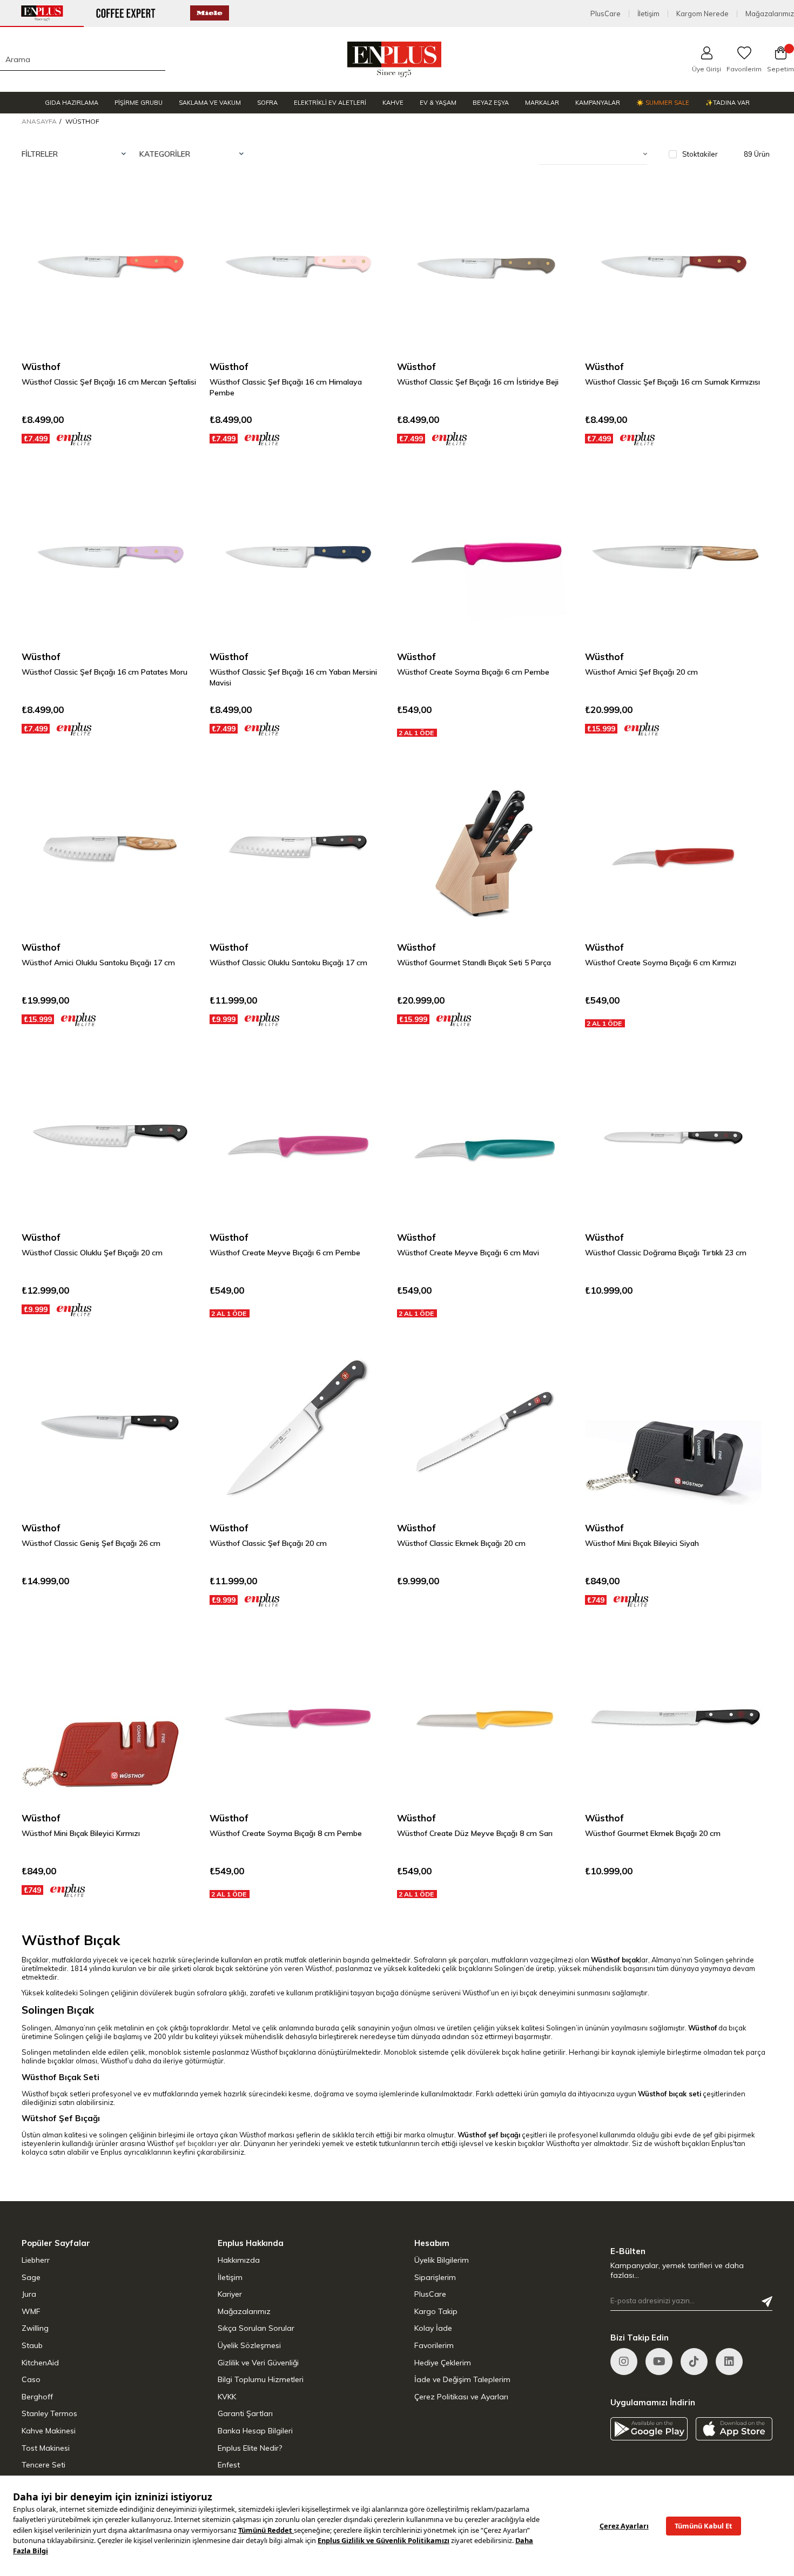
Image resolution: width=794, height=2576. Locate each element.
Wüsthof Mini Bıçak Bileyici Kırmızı (81, 1833)
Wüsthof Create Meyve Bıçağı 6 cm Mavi (468, 1253)
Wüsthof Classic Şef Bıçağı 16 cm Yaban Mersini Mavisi (293, 677)
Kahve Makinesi (49, 2431)
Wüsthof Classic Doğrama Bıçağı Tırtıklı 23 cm (666, 1253)
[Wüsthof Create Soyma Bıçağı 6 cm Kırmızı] (674, 848)
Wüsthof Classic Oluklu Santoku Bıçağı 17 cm (288, 963)
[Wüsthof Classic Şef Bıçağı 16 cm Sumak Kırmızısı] (674, 267)
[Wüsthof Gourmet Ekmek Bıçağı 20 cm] (674, 1719)
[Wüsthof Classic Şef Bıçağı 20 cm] (298, 1428)
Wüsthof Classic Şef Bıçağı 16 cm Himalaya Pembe (286, 387)
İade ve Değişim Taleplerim (462, 2379)
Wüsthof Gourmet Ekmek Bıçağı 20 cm (653, 1833)
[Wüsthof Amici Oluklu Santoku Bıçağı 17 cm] (110, 848)
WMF (31, 2311)
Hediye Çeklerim (443, 2363)
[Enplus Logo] (395, 59)
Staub (32, 2345)
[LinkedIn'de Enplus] (659, 2362)
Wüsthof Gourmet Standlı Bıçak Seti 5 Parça (474, 963)
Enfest (229, 2465)
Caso (31, 2379)
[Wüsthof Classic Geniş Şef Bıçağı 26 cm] (110, 1428)
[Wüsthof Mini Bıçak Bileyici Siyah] (674, 1428)
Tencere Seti (43, 2465)
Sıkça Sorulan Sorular (256, 2328)
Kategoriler (165, 154)
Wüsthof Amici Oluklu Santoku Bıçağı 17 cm (98, 963)
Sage (31, 2277)
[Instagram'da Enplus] (624, 2362)
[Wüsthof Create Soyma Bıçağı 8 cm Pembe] (298, 1719)
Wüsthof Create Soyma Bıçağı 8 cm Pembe (286, 1833)
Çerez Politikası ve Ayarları (461, 2397)
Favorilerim (434, 2345)
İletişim (648, 14)
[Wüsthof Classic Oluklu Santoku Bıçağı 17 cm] (298, 848)
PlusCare (605, 14)
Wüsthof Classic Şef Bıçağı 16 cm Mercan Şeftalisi (109, 382)
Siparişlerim (435, 2277)
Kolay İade (433, 2328)
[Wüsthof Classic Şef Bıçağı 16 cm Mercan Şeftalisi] (110, 267)
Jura (29, 2294)
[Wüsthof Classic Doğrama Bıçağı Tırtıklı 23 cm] (674, 1138)
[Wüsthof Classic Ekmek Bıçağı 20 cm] (486, 1428)
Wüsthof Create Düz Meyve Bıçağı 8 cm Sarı (475, 1833)
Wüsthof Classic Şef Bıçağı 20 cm (268, 1543)
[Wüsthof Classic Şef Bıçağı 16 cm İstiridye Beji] (486, 267)
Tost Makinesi (46, 2448)
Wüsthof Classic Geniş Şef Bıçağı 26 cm (91, 1543)
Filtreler (40, 154)
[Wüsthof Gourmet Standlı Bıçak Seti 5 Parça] (486, 848)
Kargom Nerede (702, 14)
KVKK (227, 2397)
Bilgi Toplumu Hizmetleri (261, 2379)
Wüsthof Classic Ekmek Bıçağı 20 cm (461, 1543)
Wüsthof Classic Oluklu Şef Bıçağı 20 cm (92, 1253)
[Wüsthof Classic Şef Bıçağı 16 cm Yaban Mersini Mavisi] (298, 557)
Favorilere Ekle (177, 200)
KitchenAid (40, 2363)
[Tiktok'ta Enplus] (694, 2362)
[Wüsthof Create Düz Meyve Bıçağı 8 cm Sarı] (486, 1719)
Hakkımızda (239, 2260)
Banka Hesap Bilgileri (255, 2431)
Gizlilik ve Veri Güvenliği (258, 2363)
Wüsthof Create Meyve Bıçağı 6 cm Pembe (285, 1253)
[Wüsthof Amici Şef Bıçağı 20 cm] (674, 557)
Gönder (767, 2302)
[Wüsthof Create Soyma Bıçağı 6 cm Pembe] (486, 557)
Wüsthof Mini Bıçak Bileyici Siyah (642, 1543)
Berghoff (37, 2397)
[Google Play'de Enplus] (649, 2429)
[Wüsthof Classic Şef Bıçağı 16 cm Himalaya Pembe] (298, 267)
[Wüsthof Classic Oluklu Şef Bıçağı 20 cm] (110, 1138)
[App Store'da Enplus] (734, 2429)
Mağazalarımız (770, 14)
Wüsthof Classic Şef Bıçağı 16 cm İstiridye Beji (478, 382)
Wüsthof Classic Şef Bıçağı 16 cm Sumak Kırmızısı (672, 382)
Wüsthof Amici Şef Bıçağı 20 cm (641, 672)
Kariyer (230, 2294)
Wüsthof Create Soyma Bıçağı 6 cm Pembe (473, 672)
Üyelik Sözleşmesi (249, 2345)
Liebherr (36, 2260)
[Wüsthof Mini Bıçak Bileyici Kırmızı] (110, 1719)
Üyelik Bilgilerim (442, 2260)
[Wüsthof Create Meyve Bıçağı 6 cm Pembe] (298, 1138)
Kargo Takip (436, 2311)
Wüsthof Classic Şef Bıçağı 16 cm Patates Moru (105, 672)
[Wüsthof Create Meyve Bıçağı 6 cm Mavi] (486, 1138)
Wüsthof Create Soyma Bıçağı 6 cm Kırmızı (661, 963)
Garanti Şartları (245, 2413)
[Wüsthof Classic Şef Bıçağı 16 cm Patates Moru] (110, 557)
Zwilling (35, 2328)
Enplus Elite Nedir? (250, 2448)
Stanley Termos (49, 2413)
